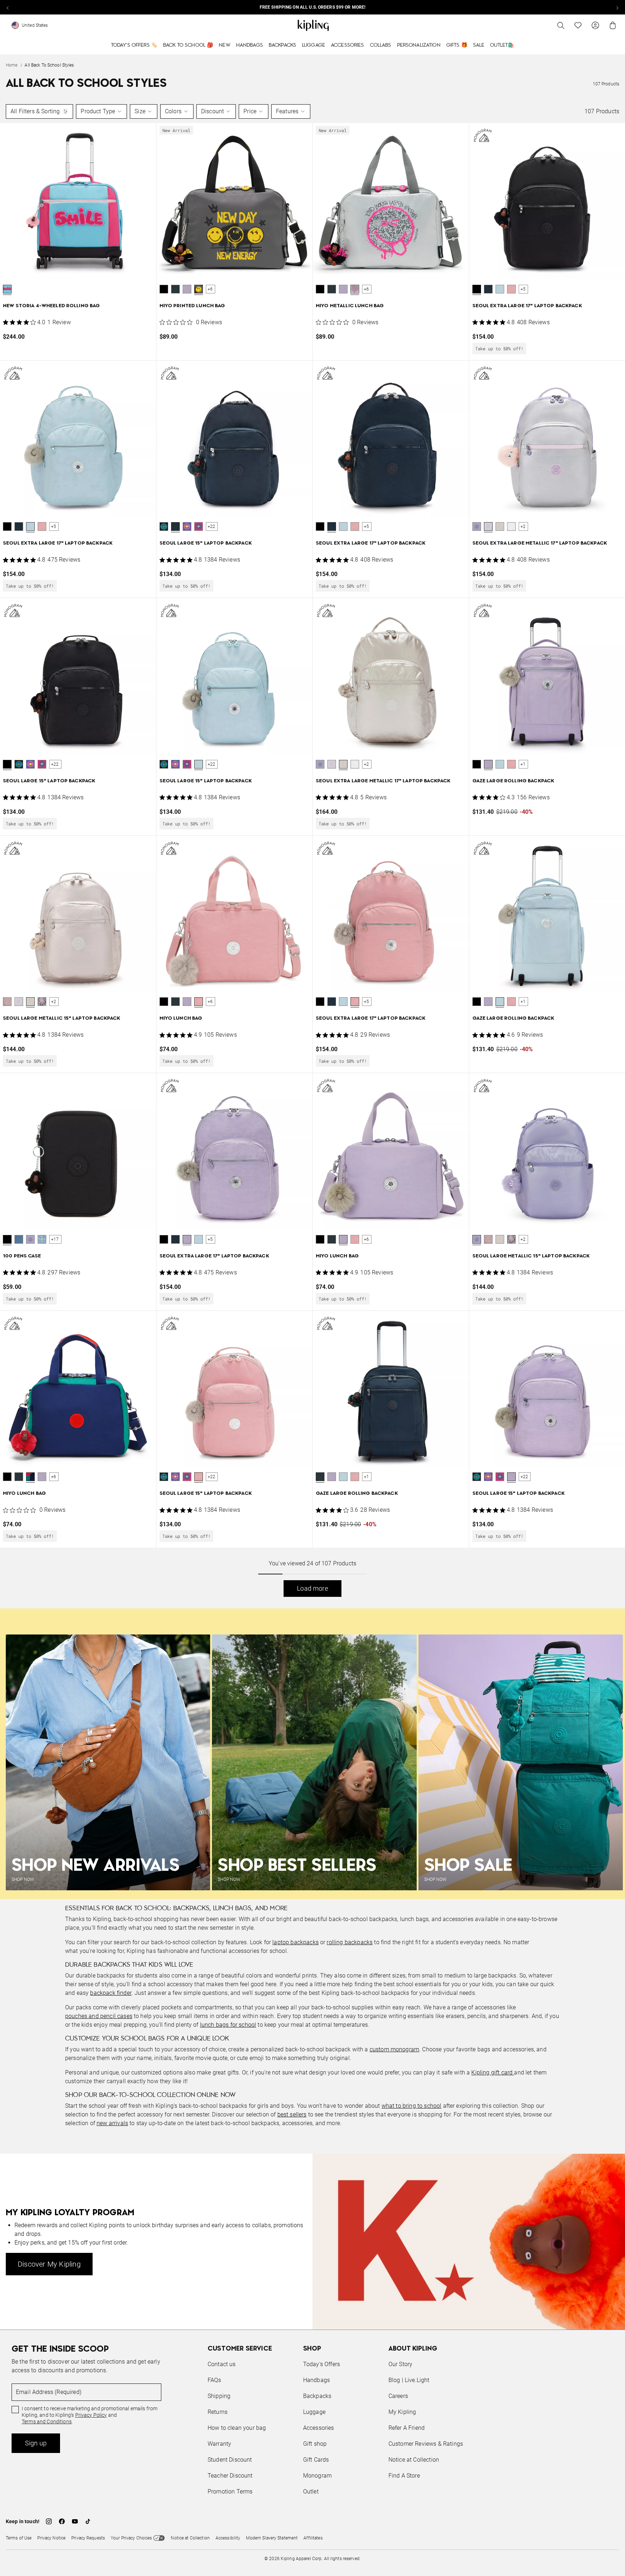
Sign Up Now (352, 1343)
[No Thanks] (434, 1219)
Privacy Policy (372, 1316)
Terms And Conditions (361, 1323)
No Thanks (412, 1343)
